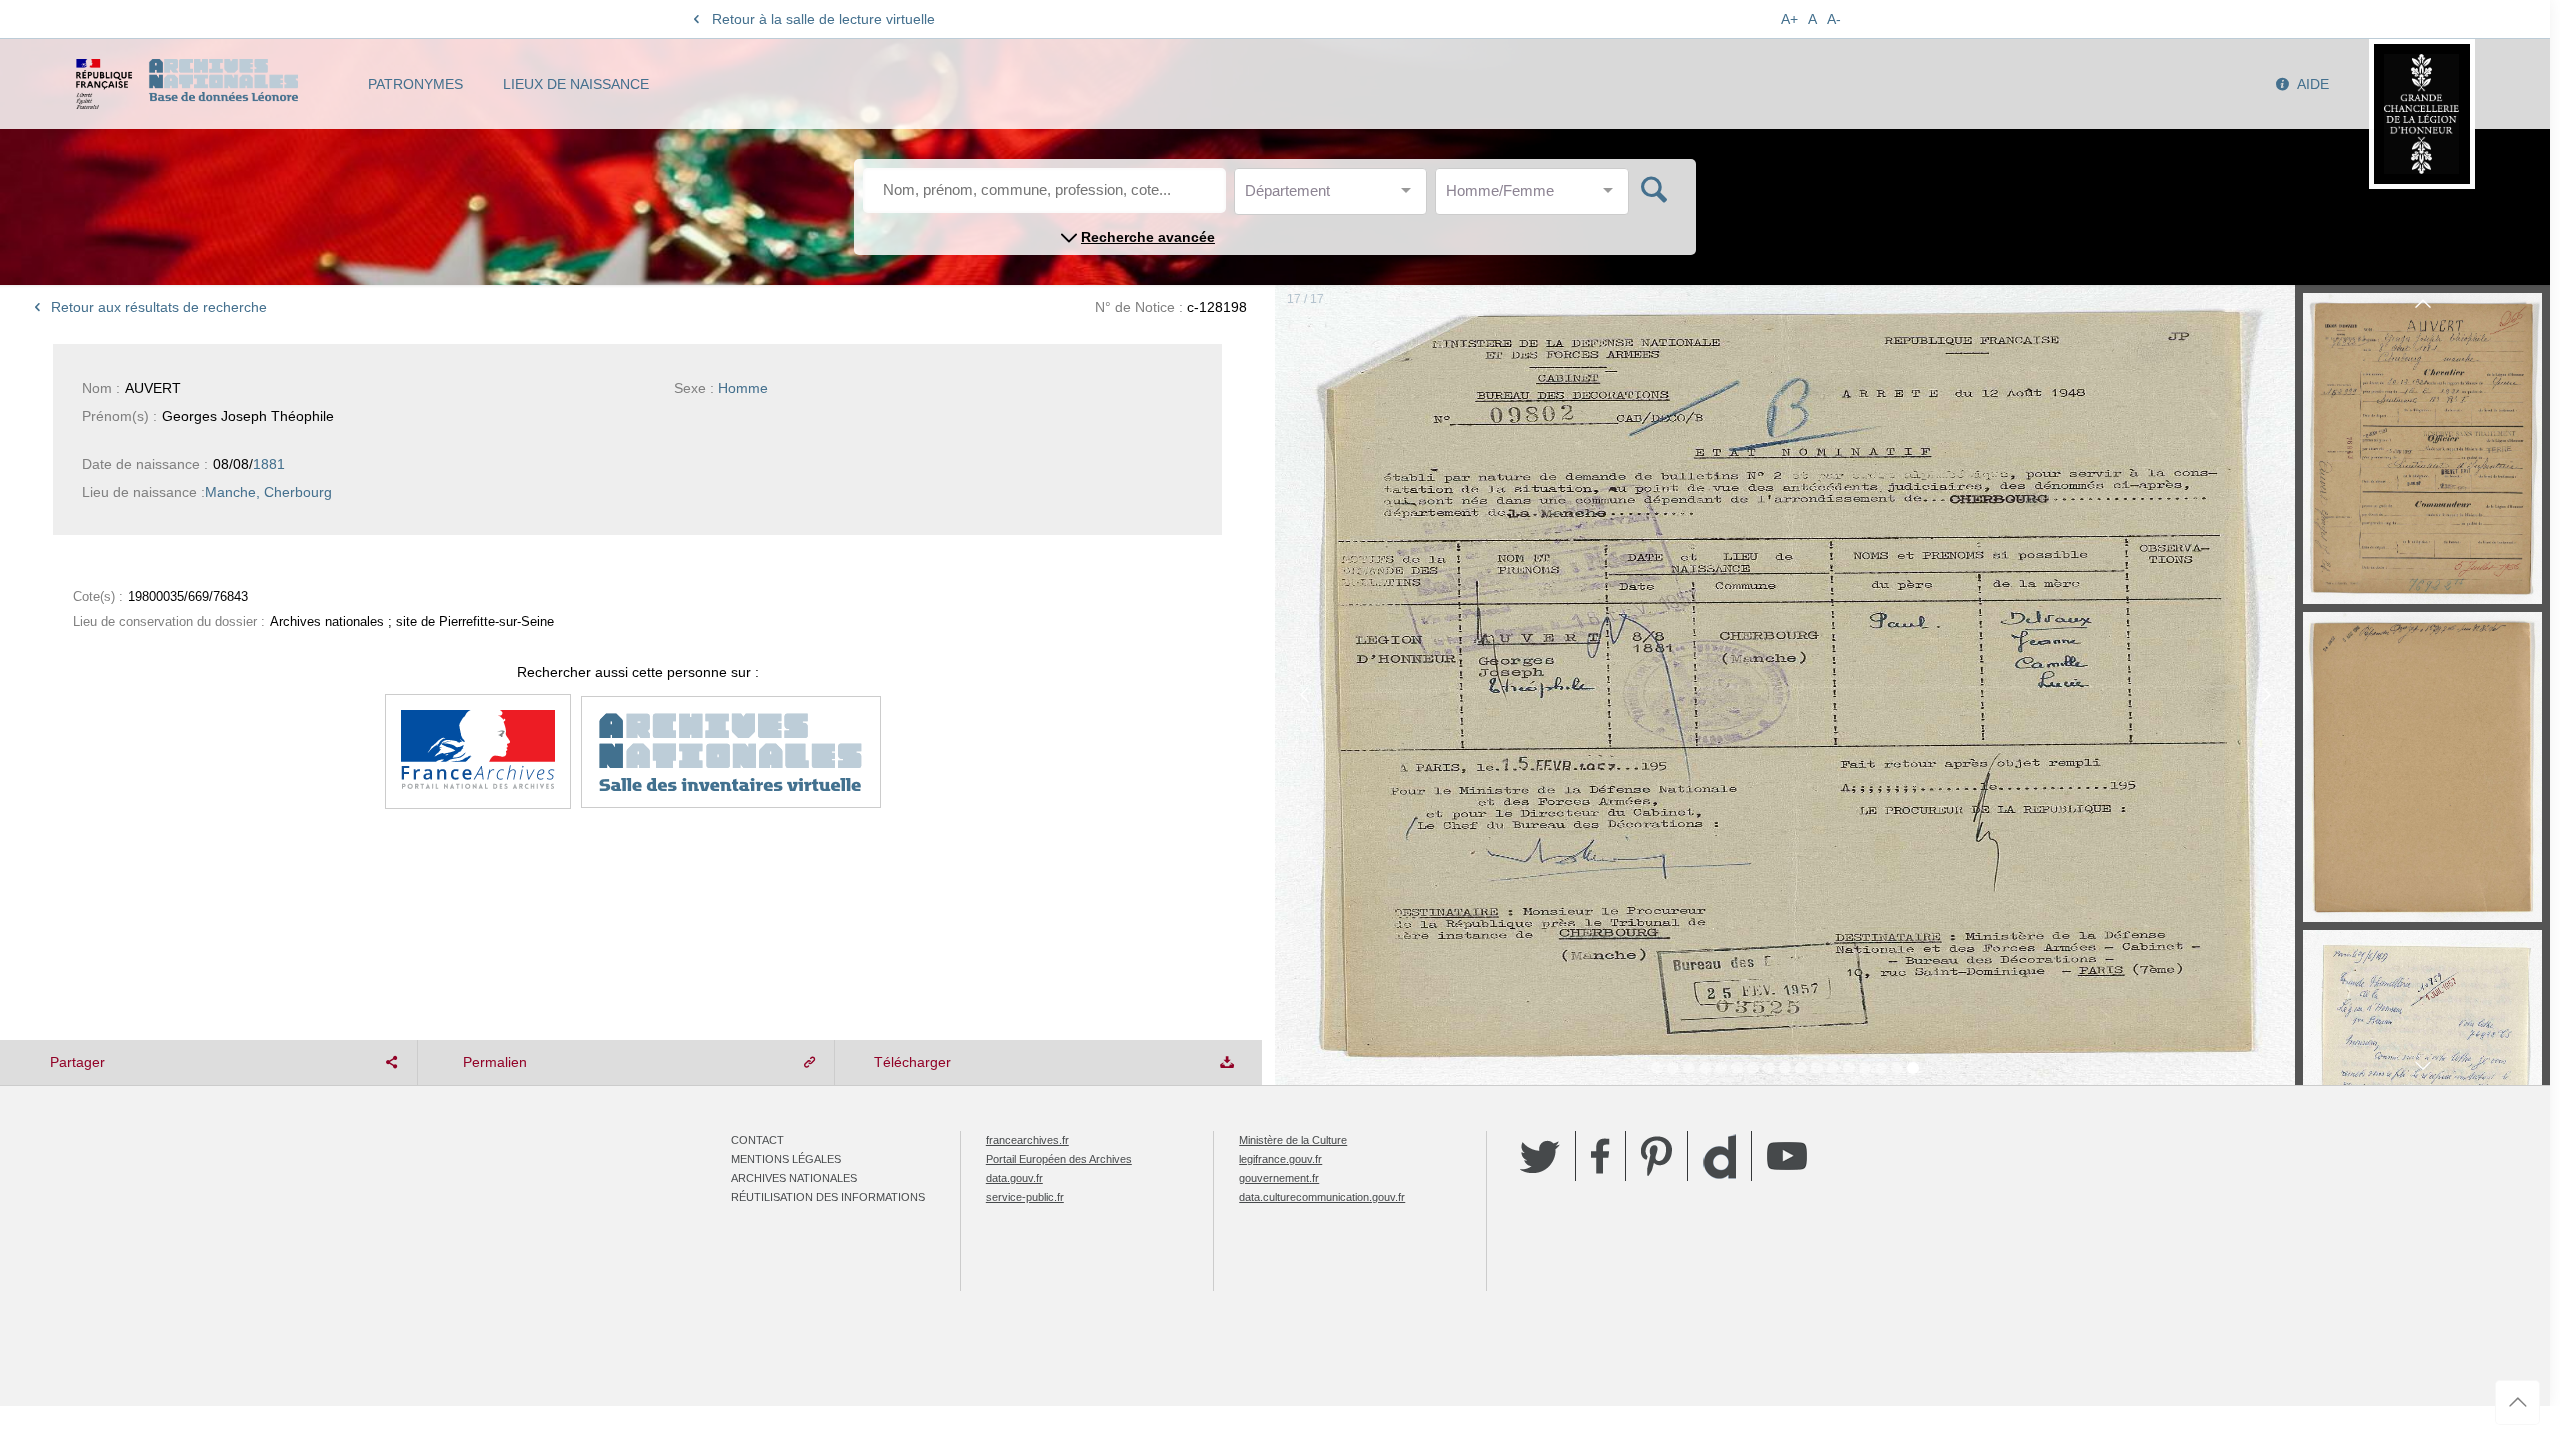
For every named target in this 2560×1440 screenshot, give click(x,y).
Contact (757, 1140)
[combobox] (1335, 196)
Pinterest (1656, 1156)
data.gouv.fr (1014, 1178)
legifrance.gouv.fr (1280, 1159)
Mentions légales (786, 1159)
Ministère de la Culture (1293, 1140)
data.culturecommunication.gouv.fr (1322, 1197)
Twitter (1540, 1156)
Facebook (1600, 1156)
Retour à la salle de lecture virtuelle (823, 19)
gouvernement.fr (1279, 1178)
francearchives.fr (1027, 1140)
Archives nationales (794, 1178)
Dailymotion (1719, 1156)
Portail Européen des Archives (1059, 1159)
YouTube (1787, 1156)
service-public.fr (1025, 1197)
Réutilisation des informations (828, 1197)
